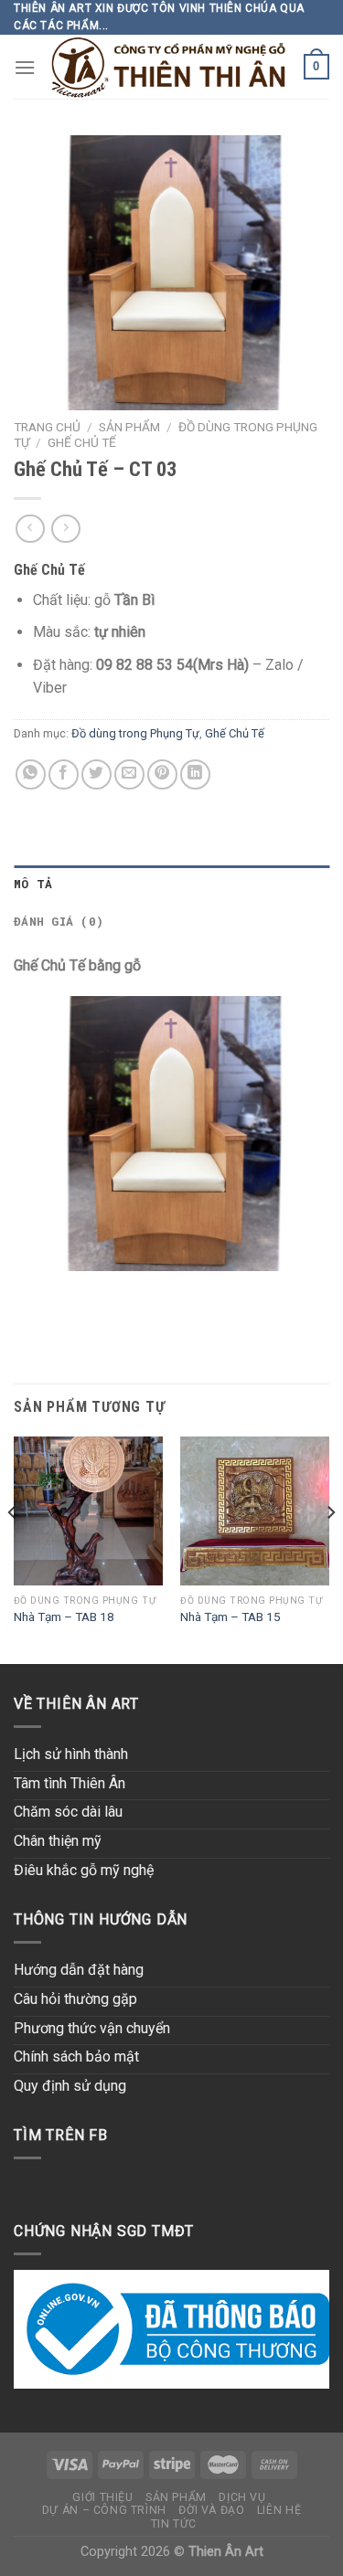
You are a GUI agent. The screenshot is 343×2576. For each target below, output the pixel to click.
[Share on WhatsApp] (31, 774)
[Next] (330, 1548)
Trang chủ (47, 427)
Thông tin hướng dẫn (101, 1919)
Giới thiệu (102, 2497)
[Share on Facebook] (64, 774)
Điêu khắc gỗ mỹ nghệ (84, 1870)
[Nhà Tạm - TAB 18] (88, 1511)
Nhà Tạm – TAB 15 (230, 1617)
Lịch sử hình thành (71, 1754)
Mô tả (33, 884)
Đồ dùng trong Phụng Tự (135, 733)
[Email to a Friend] (129, 774)
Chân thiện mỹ (58, 1841)
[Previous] (13, 1548)
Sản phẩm (129, 427)
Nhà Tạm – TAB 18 (64, 1617)
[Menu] (25, 67)
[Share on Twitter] (96, 774)
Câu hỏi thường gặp (75, 1999)
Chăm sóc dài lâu (68, 1812)
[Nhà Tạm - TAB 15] (255, 1511)
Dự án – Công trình (104, 2510)
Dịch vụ (242, 2497)
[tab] (171, 884)
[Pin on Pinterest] (162, 774)
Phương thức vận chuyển (92, 2028)
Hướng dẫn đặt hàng (79, 1970)
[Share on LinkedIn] (195, 774)
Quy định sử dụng (70, 2086)
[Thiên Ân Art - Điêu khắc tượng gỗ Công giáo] (170, 67)
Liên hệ (279, 2510)
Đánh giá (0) (59, 921)
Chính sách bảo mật (76, 2057)
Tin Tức (174, 2524)
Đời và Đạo (211, 2510)
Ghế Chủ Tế (82, 442)
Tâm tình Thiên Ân (70, 1783)
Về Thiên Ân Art (76, 1704)
